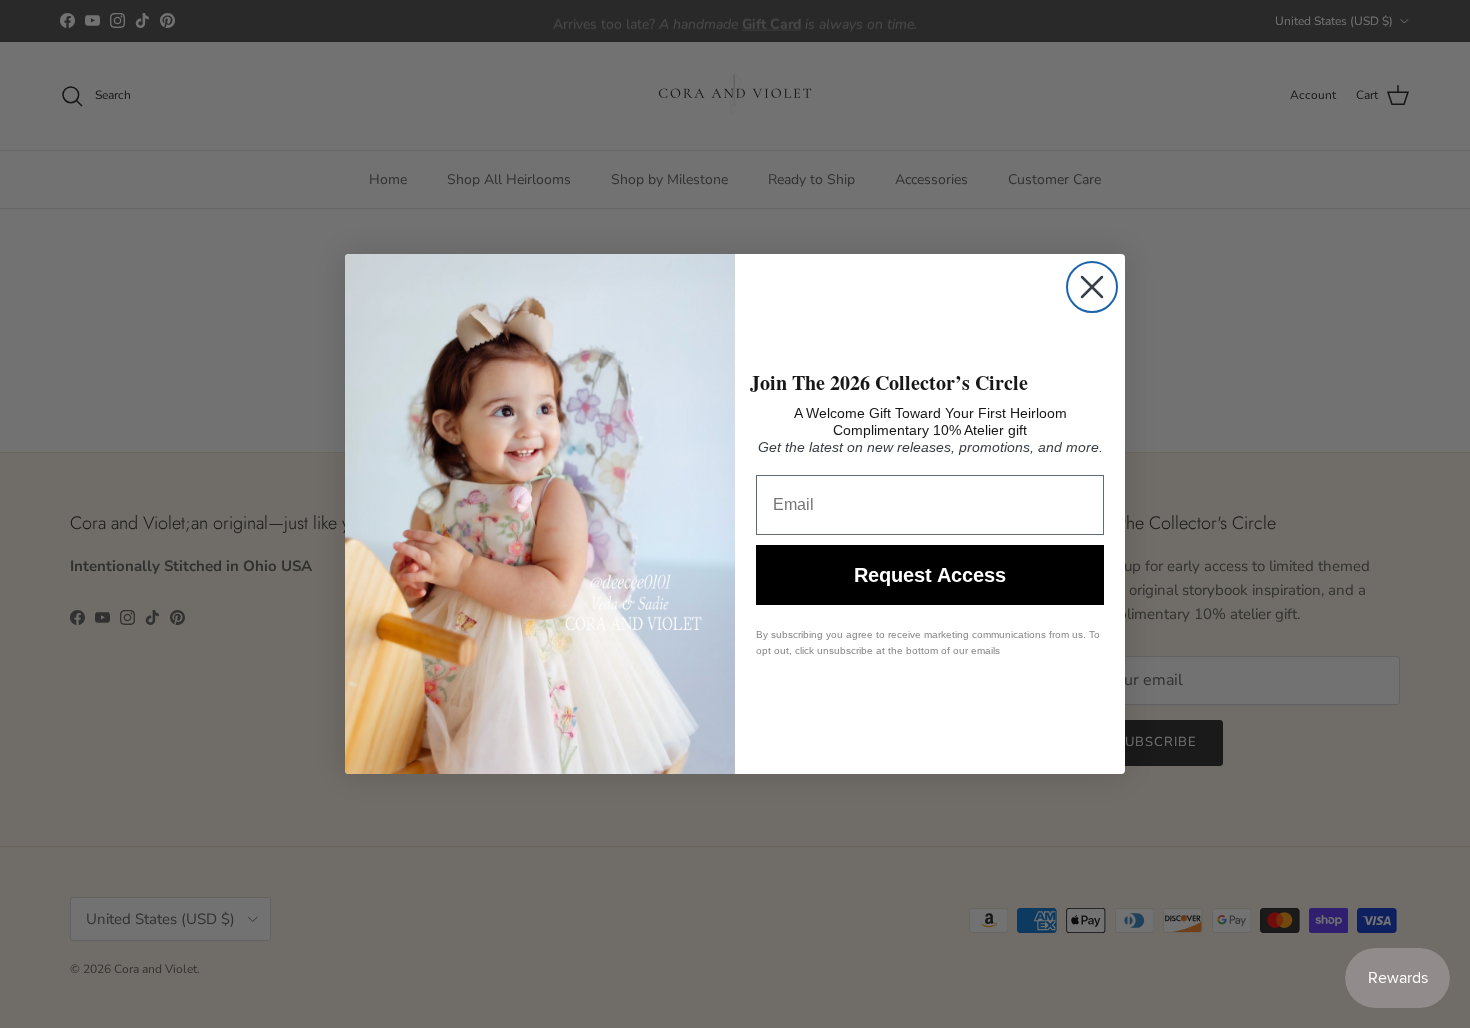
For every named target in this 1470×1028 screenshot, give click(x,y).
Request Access (930, 575)
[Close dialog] (1092, 287)
